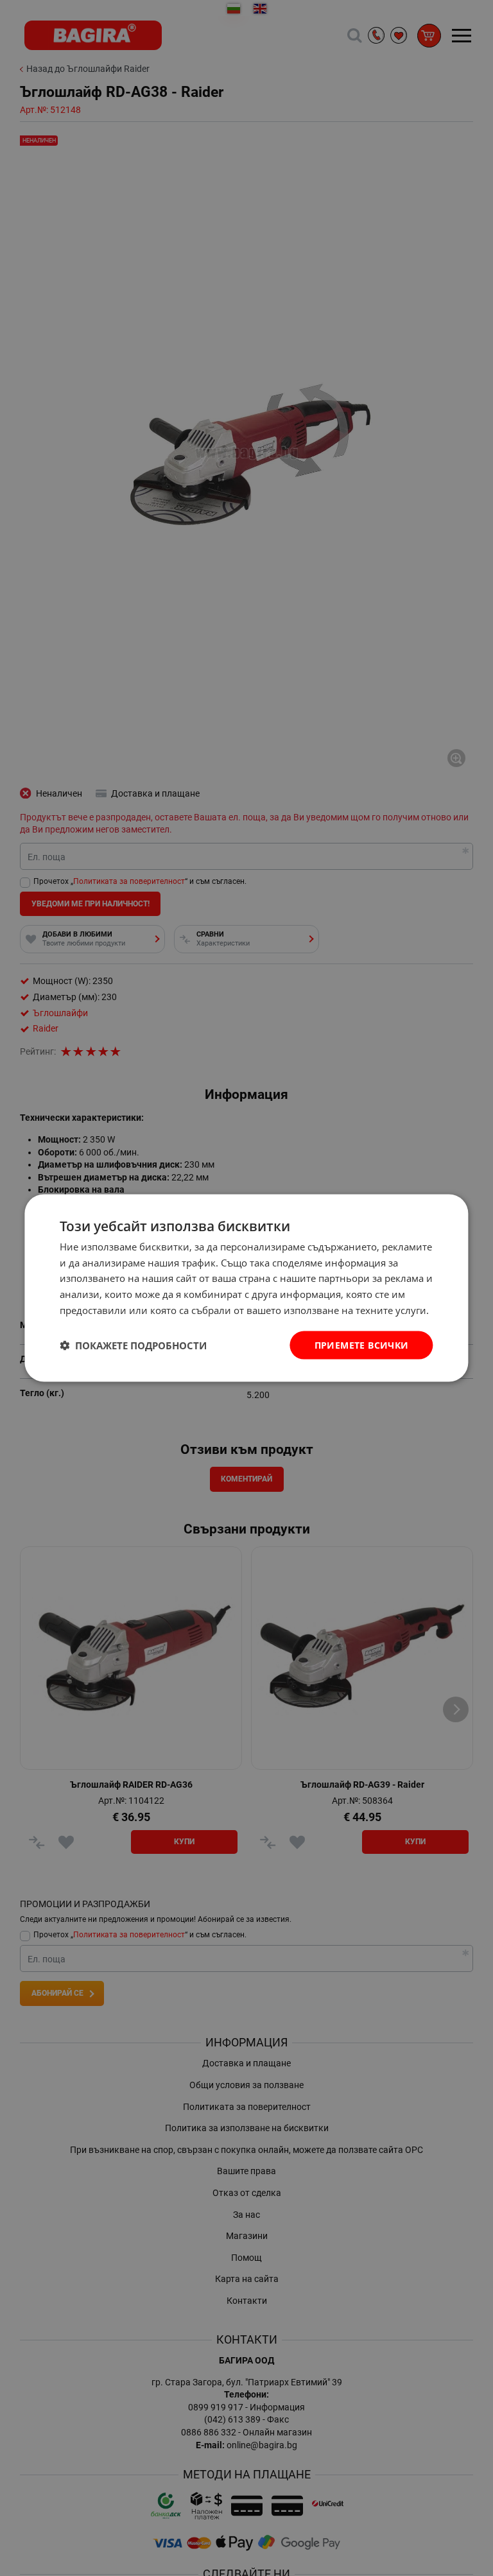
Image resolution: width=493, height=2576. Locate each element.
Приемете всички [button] (362, 1344)
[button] (133, 1345)
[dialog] (246, 1288)
